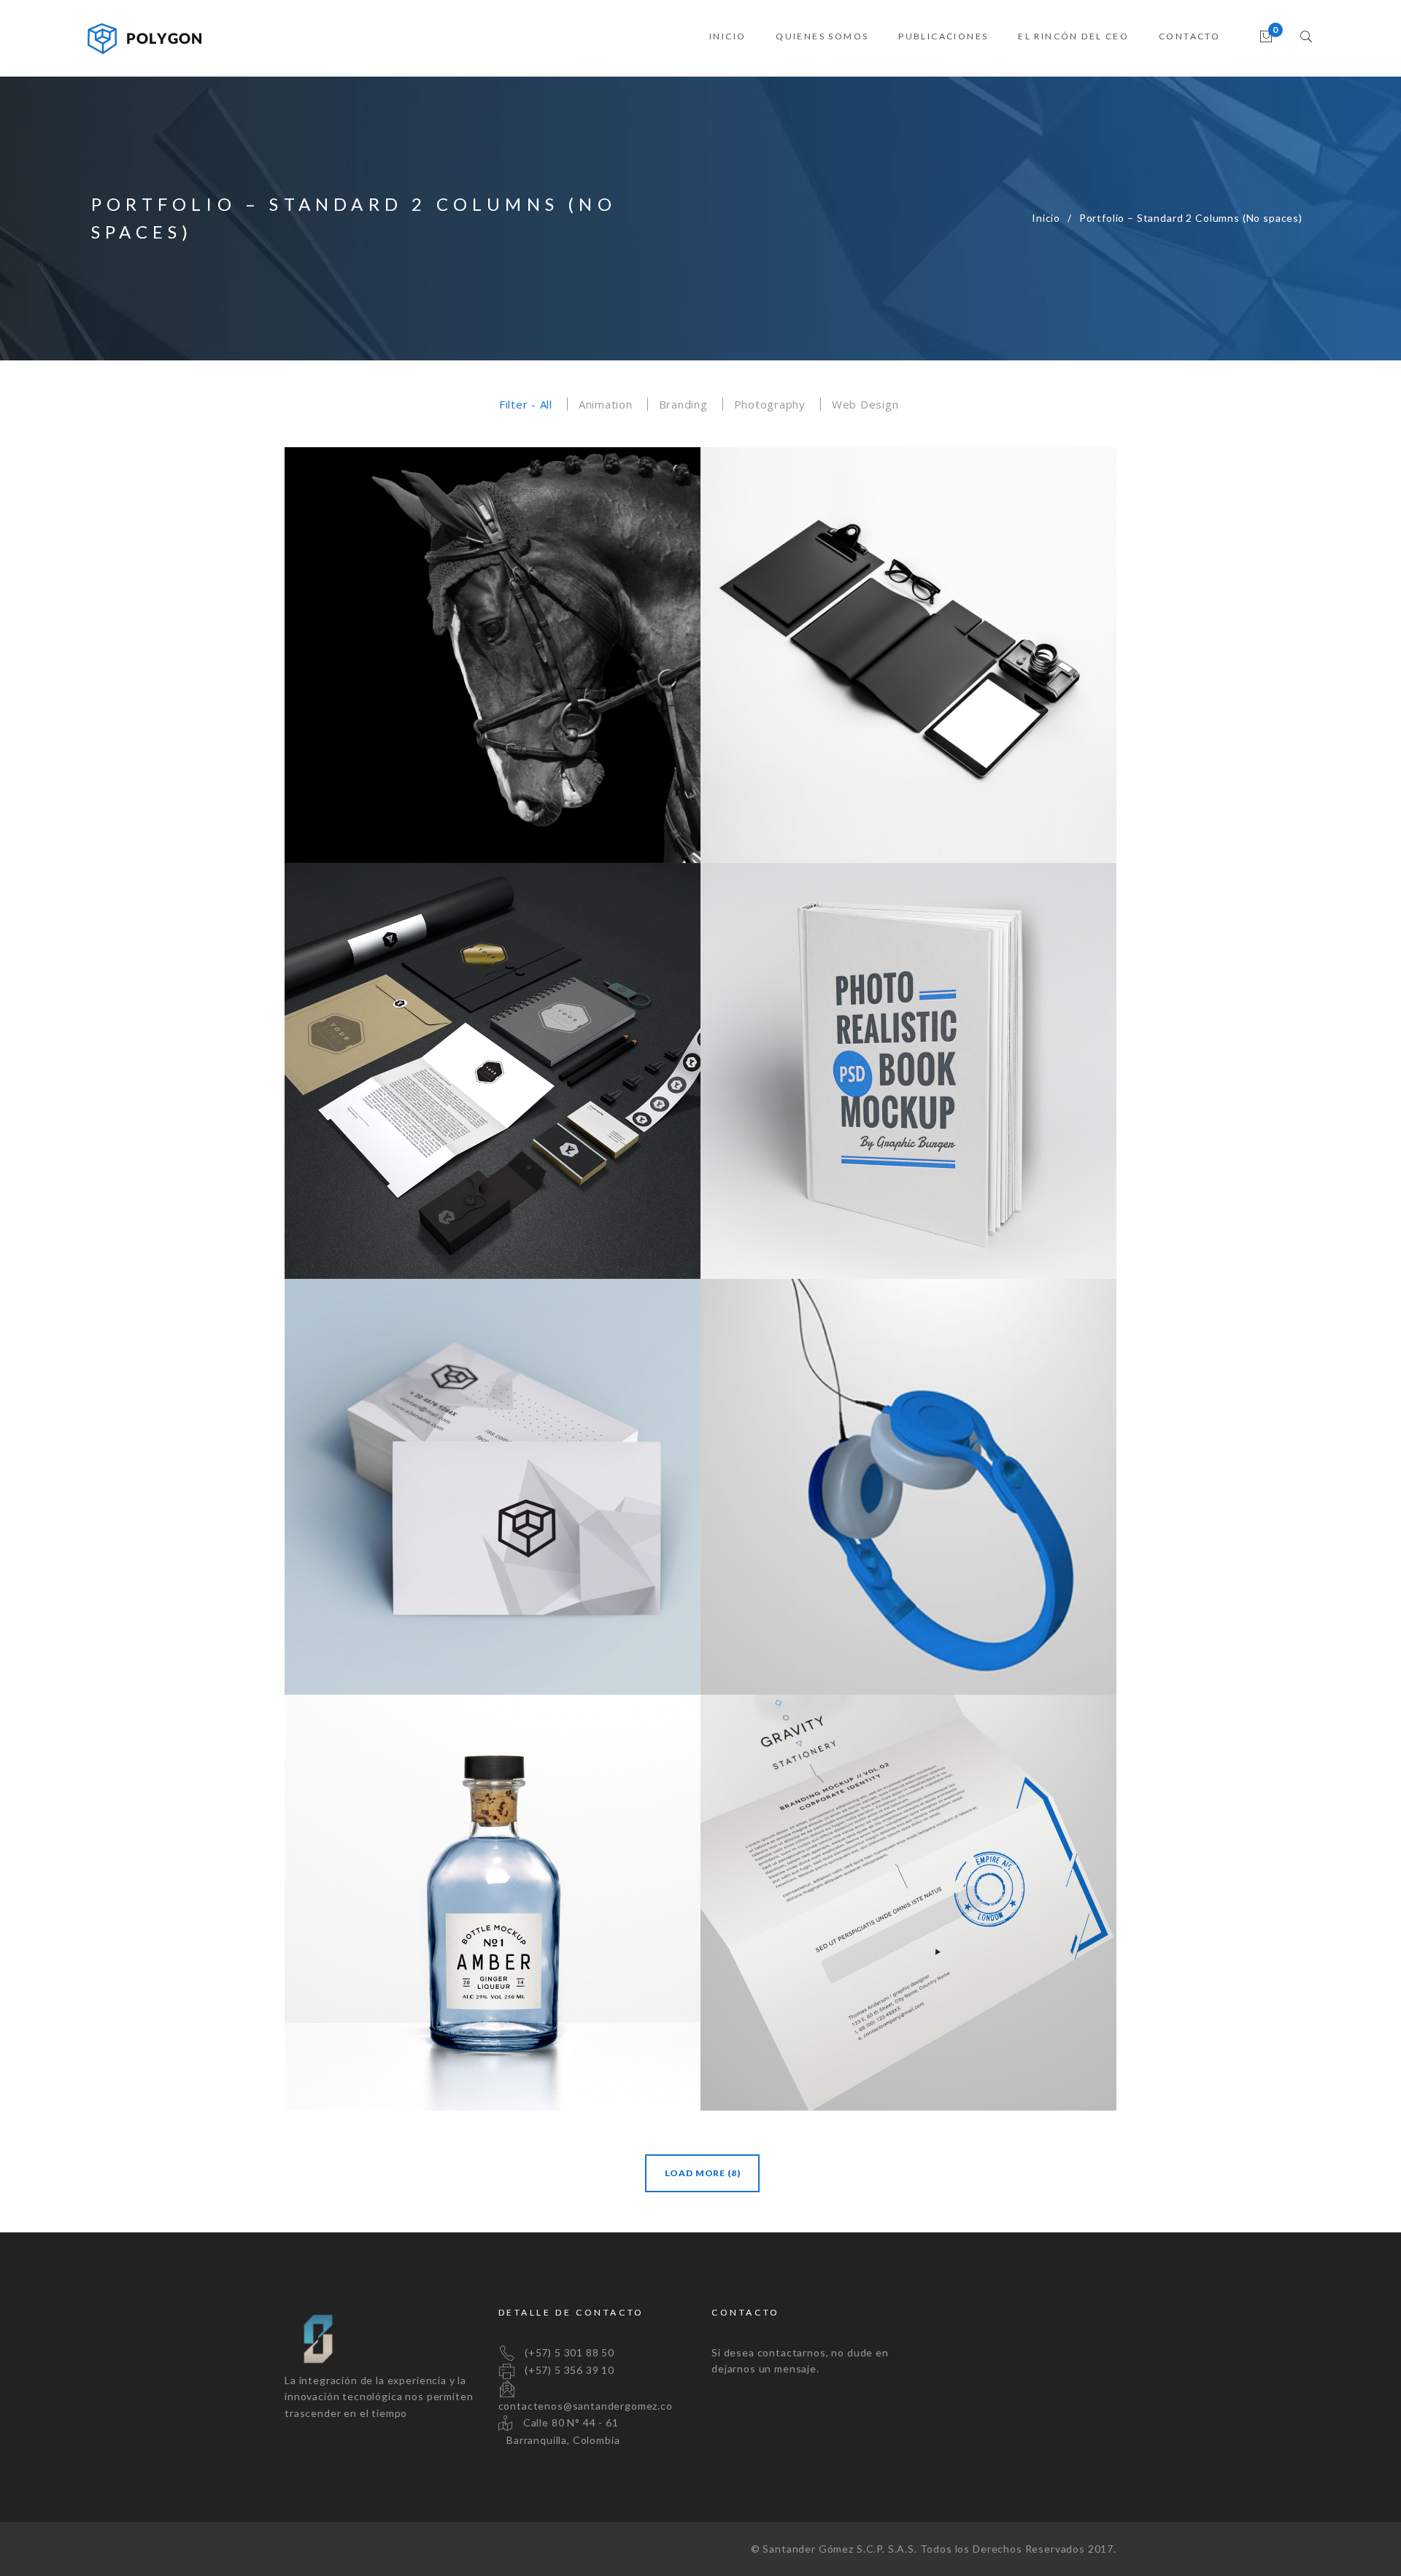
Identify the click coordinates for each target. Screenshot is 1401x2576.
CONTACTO (1189, 36)
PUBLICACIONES (943, 36)
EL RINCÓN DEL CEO (1073, 36)
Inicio (1046, 218)
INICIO (727, 36)
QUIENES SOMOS (822, 36)
